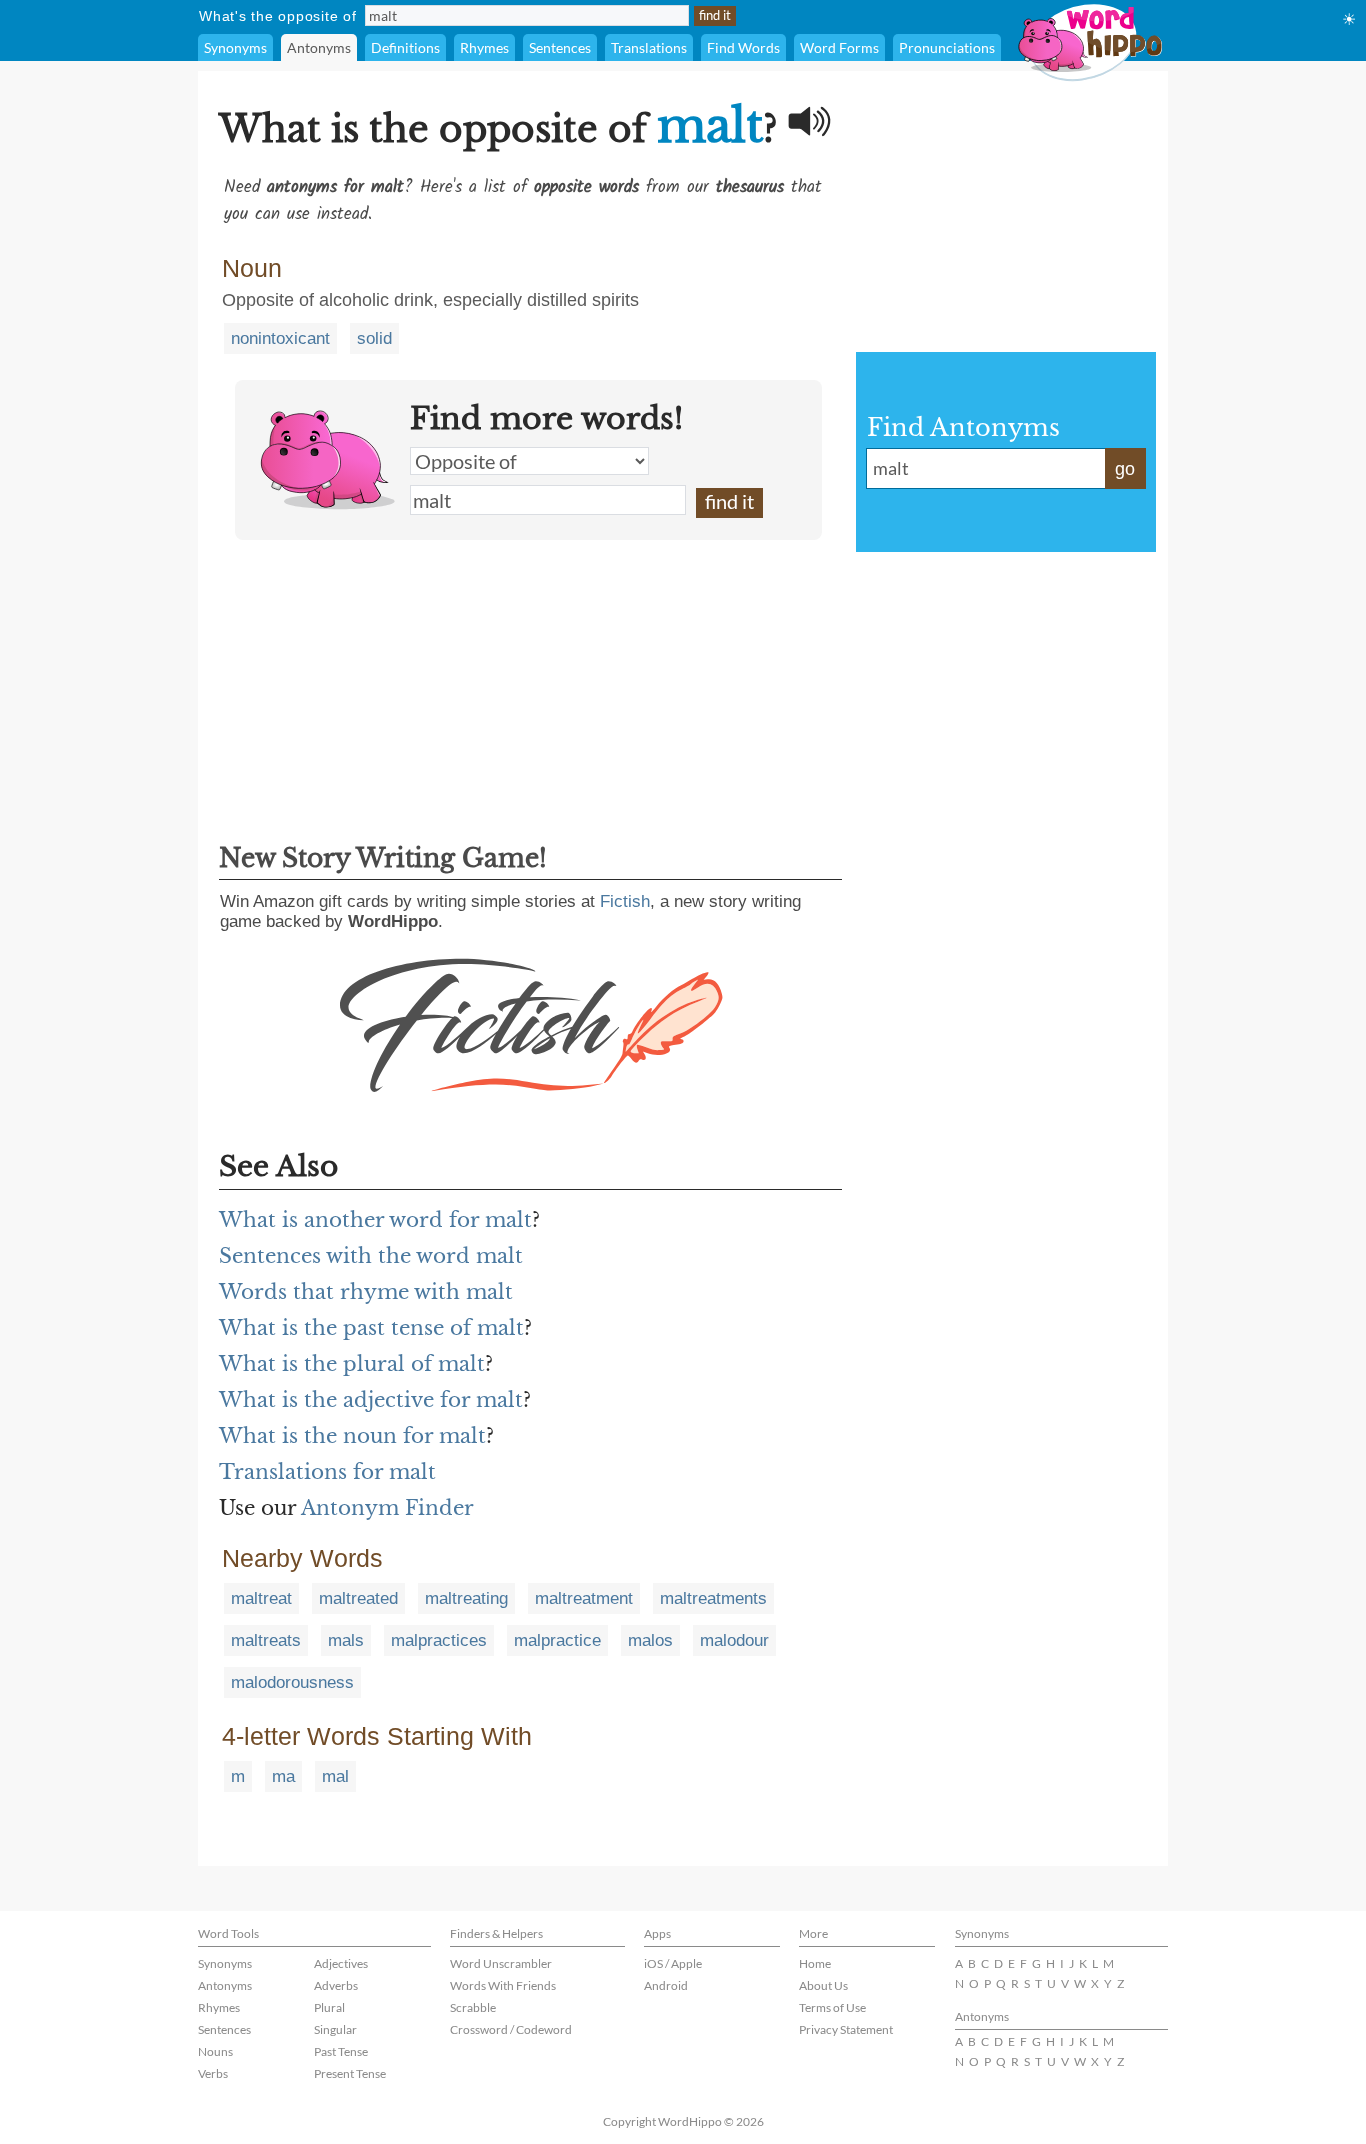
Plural (329, 2007)
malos (650, 1640)
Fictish (625, 901)
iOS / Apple (673, 1963)
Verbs (213, 2073)
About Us (823, 1985)
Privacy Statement (846, 2029)
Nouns (215, 2051)
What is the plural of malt (352, 1364)
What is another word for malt (375, 1220)
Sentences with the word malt (371, 1256)
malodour (734, 1640)
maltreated (358, 1598)
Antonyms (319, 47)
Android (666, 1985)
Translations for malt (327, 1472)
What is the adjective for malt (371, 1400)
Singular (335, 2029)
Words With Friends (503, 1985)
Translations (649, 47)
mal (335, 1776)
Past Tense (341, 2051)
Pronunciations (947, 47)
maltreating (466, 1598)
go (1125, 469)
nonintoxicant (280, 338)
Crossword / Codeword (511, 2029)
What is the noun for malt (352, 1436)
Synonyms (235, 47)
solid (374, 338)
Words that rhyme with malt (366, 1292)
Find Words (743, 47)
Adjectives (341, 1963)
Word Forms (839, 47)
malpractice (557, 1640)
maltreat (261, 1598)
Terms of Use (832, 2007)
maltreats (266, 1640)
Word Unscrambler (501, 1963)
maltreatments (713, 1598)
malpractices (439, 1640)
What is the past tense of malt (371, 1328)
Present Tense (350, 2073)
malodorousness (292, 1682)
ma (283, 1776)
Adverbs (336, 1985)
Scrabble (473, 2007)
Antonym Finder (387, 1508)
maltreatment (584, 1598)
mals (346, 1640)
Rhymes (484, 47)
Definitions (405, 47)
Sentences (560, 47)
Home (815, 1963)
